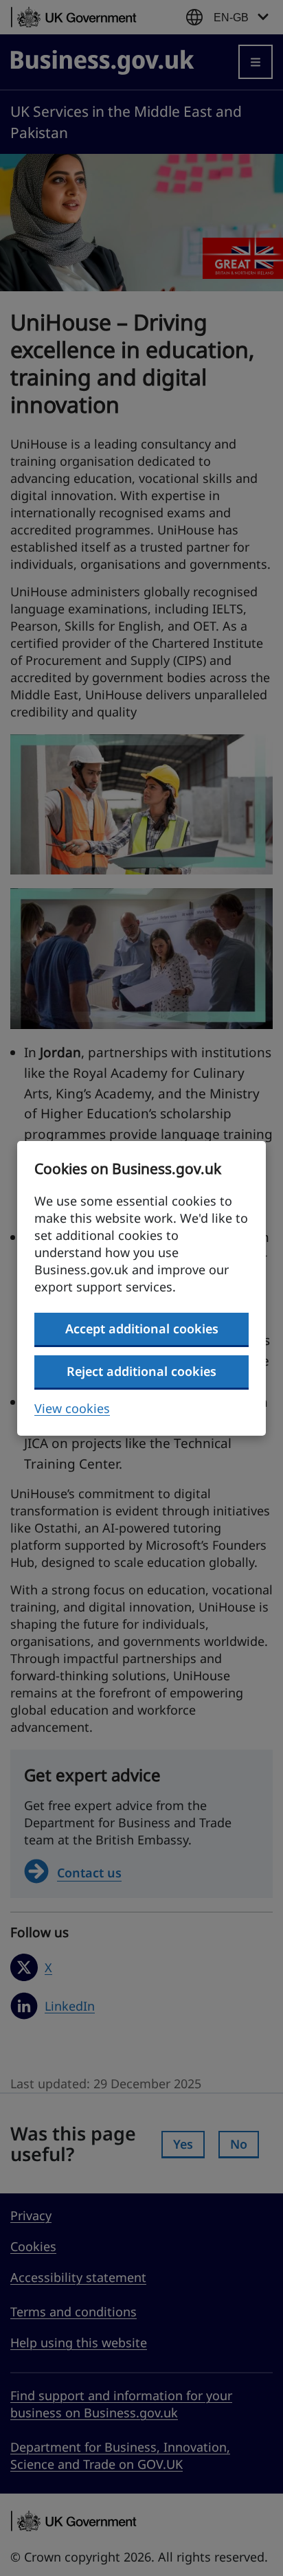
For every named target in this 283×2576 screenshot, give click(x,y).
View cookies (72, 1408)
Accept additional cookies (142, 1329)
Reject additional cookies (141, 1371)
